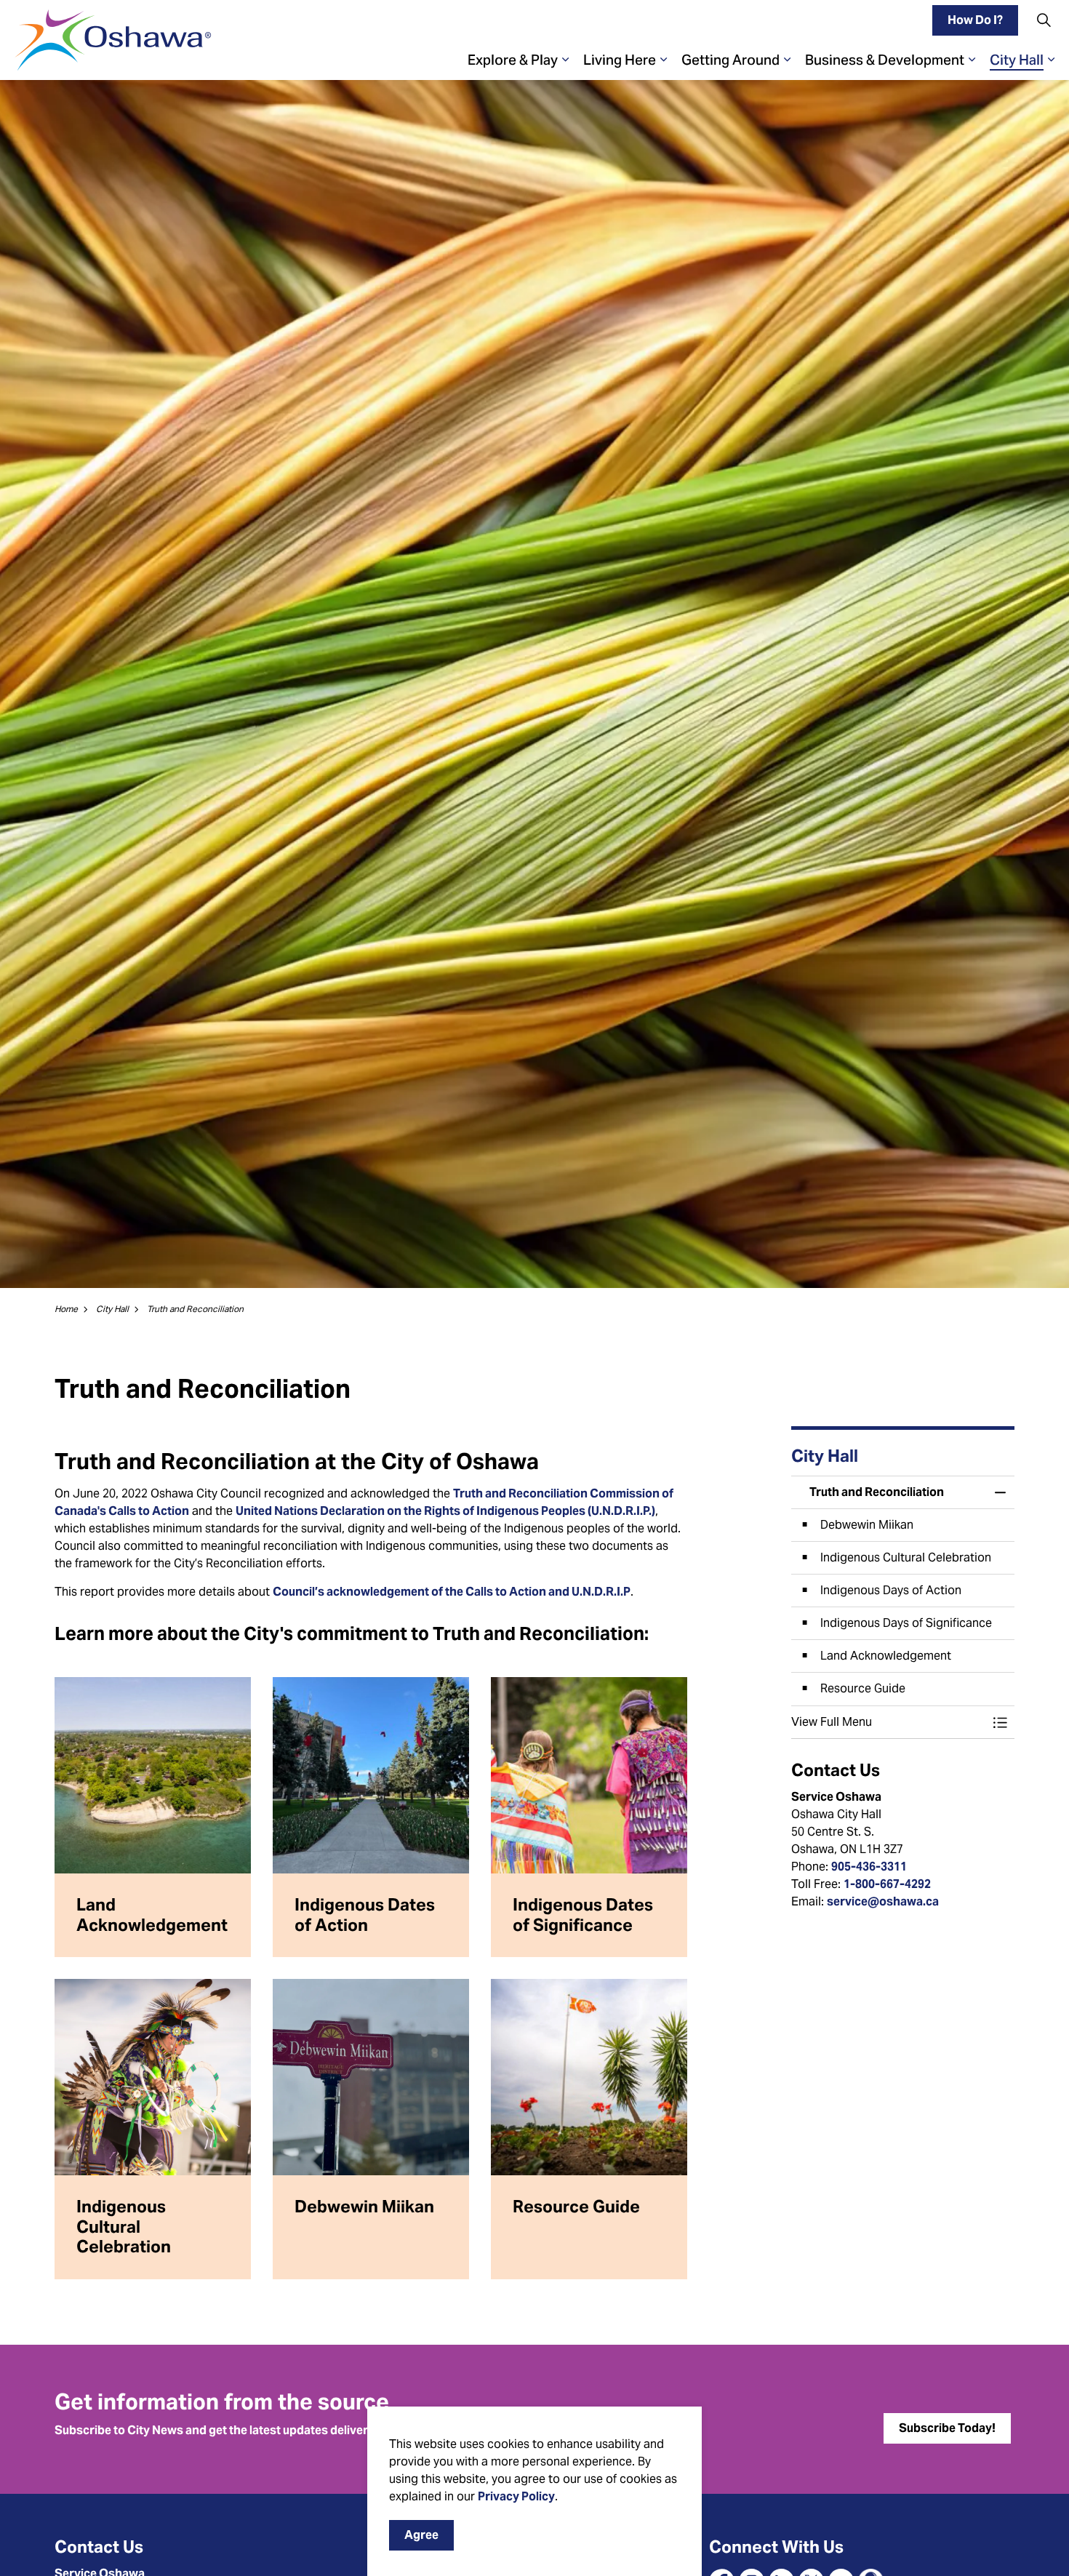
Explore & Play (513, 60)
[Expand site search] (1044, 20)
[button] (889, 1722)
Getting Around (730, 60)
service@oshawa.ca (883, 1901)
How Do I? (975, 20)
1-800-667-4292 (887, 1884)
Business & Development (885, 60)
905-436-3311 (869, 1867)
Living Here (620, 60)
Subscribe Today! (947, 2428)
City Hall (1017, 60)
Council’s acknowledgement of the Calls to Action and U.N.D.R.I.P (452, 1592)
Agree (421, 2535)
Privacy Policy (516, 2496)
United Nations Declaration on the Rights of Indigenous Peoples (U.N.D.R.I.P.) (445, 1511)
